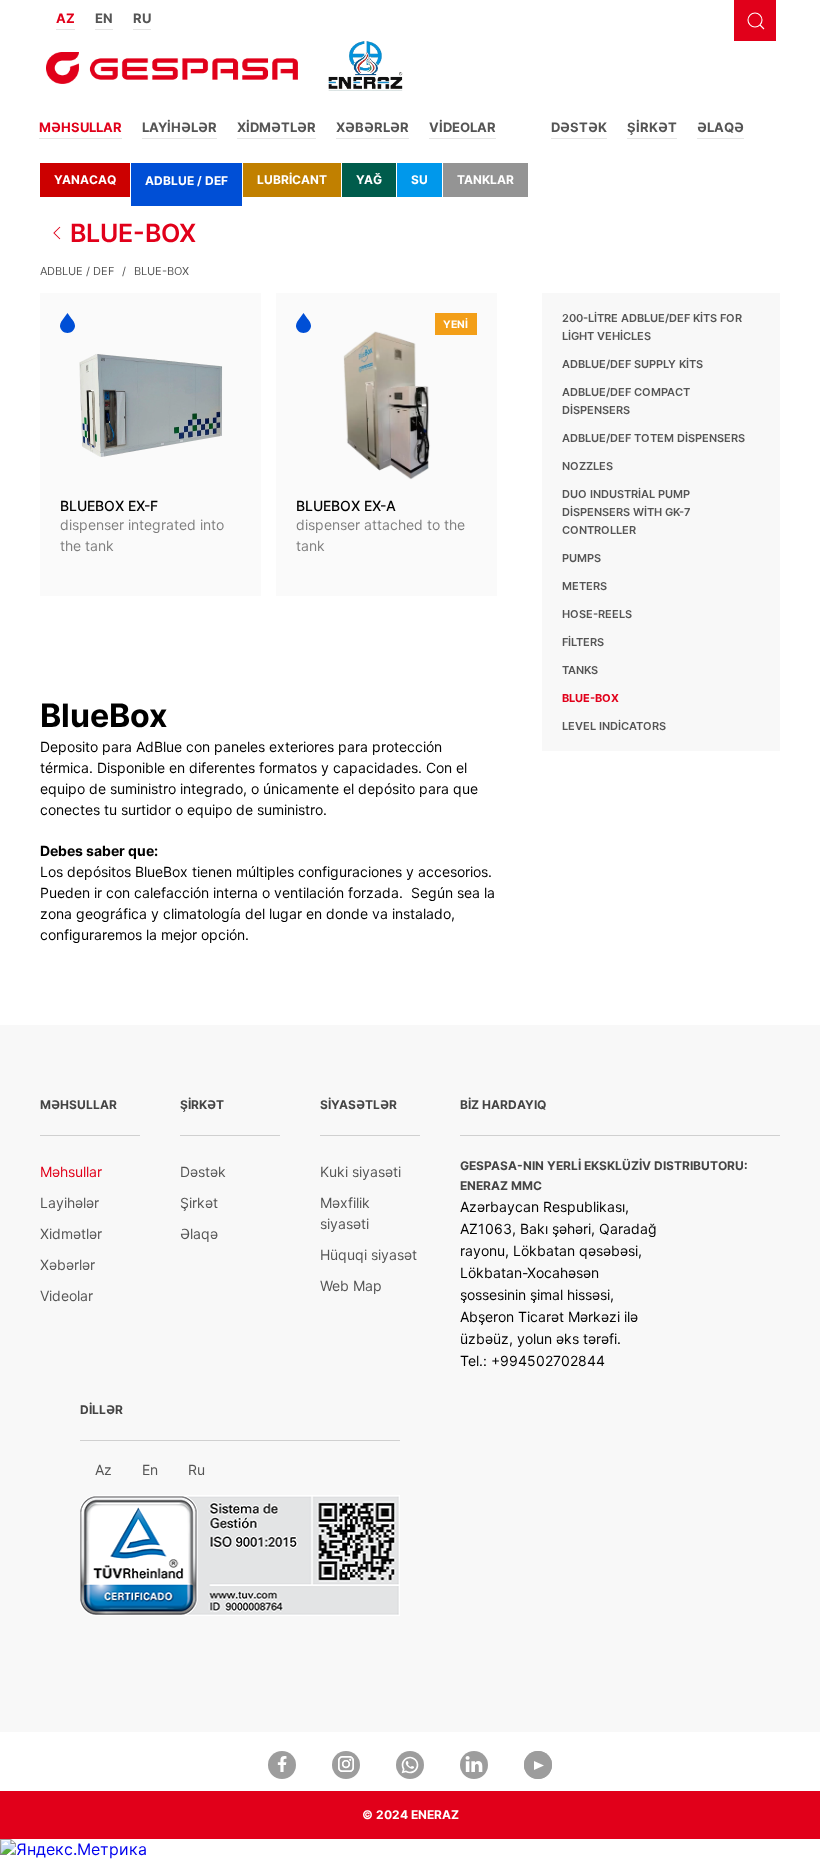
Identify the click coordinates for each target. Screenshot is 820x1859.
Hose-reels (597, 614)
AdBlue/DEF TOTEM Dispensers (653, 438)
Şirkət (652, 127)
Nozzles (587, 466)
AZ (65, 18)
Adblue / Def (186, 180)
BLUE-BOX (133, 233)
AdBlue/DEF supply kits (632, 364)
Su (419, 179)
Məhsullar (80, 127)
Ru (196, 1469)
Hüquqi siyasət (368, 1254)
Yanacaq (85, 179)
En (150, 1469)
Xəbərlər (372, 127)
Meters (584, 586)
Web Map (351, 1285)
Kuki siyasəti (360, 1171)
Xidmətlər (276, 127)
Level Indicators (614, 726)
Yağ (369, 179)
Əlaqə (720, 127)
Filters (583, 642)
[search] (755, 20)
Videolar (462, 127)
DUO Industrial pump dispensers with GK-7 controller (626, 512)
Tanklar (485, 179)
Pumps (581, 558)
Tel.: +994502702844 (532, 1360)
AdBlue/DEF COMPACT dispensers (626, 401)
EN (104, 18)
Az (103, 1469)
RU (142, 18)
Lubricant (292, 179)
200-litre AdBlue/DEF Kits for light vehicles (652, 327)
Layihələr (179, 127)
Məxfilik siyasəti (345, 1213)
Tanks (580, 670)
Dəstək (579, 127)
